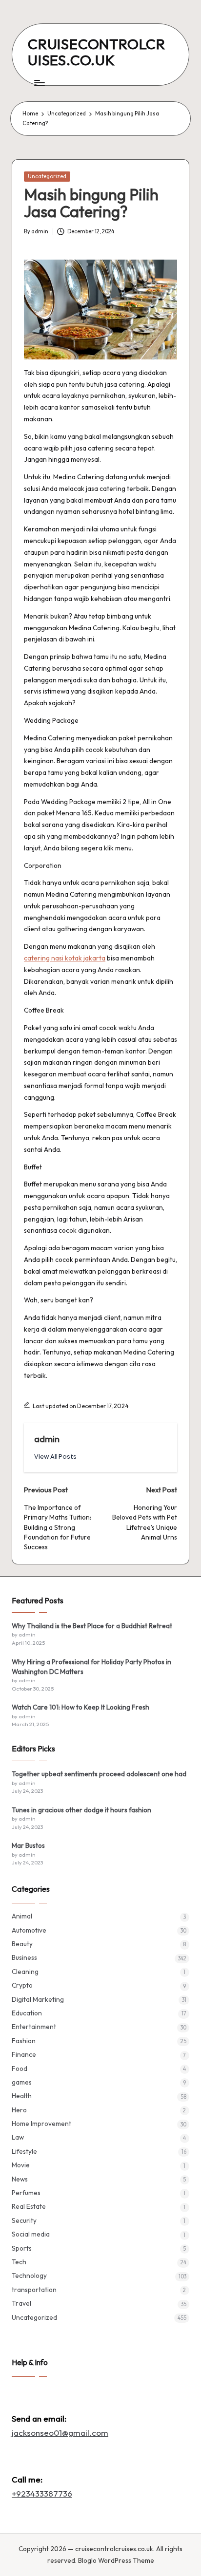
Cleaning (25, 1972)
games (22, 2082)
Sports (22, 2248)
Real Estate (29, 2206)
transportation (34, 2290)
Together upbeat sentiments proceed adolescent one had (99, 1774)
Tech (19, 2262)
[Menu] (39, 83)
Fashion (24, 2041)
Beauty (22, 1944)
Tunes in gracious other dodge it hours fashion (81, 1810)
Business (24, 1957)
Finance (24, 2054)
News (20, 2179)
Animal (22, 1916)
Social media (31, 2234)
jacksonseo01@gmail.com (60, 2433)
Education (27, 2013)
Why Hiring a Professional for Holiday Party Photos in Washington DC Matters (91, 1667)
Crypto (22, 1985)
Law (18, 2137)
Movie (21, 2165)
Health (22, 2096)
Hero (19, 2110)
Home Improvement (41, 2124)
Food (20, 2068)
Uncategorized (47, 176)
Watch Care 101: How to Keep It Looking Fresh (80, 1707)
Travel (21, 2303)
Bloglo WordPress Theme (116, 2560)
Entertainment (34, 2027)
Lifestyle (24, 2151)
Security (24, 2220)
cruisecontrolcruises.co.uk (97, 52)
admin (47, 1439)
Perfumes (26, 2193)
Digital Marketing (38, 1999)
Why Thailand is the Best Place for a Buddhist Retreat (92, 1626)
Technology (29, 2275)
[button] (55, 1457)
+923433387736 (42, 2493)
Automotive (29, 1930)
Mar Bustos (28, 1845)
